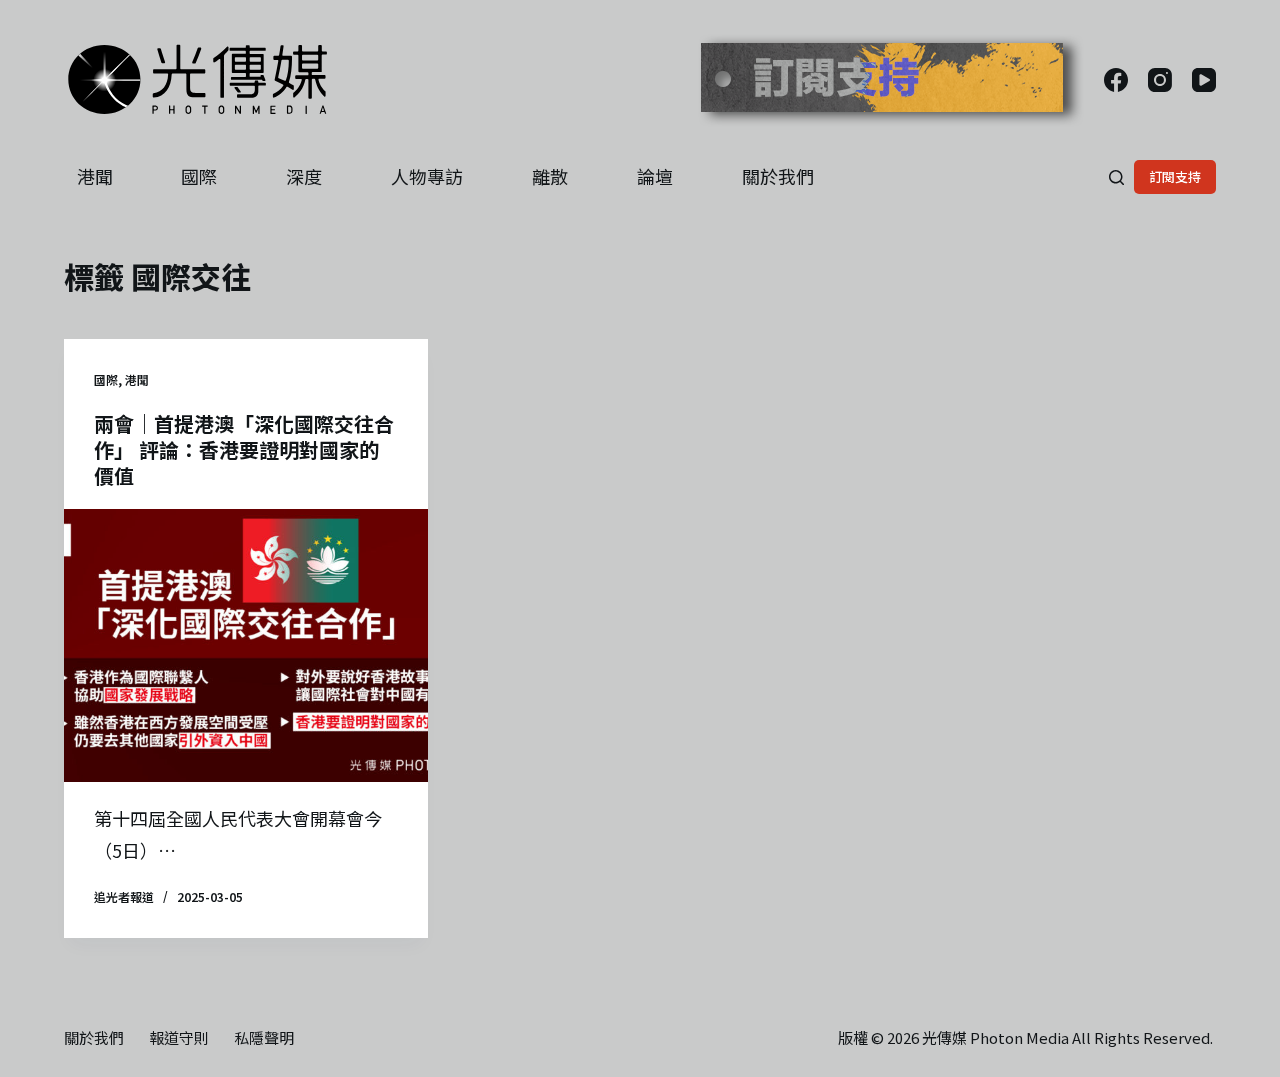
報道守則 (179, 1038)
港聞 (95, 176)
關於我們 (778, 176)
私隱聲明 (264, 1038)
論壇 (655, 176)
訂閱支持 (1175, 176)
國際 (199, 176)
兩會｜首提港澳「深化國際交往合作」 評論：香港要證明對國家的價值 (244, 449)
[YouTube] (1204, 80)
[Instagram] (1160, 80)
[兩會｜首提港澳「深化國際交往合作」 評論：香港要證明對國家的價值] (246, 645)
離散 (550, 176)
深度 (304, 176)
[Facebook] (1116, 80)
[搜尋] (1116, 177)
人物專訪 (427, 176)
